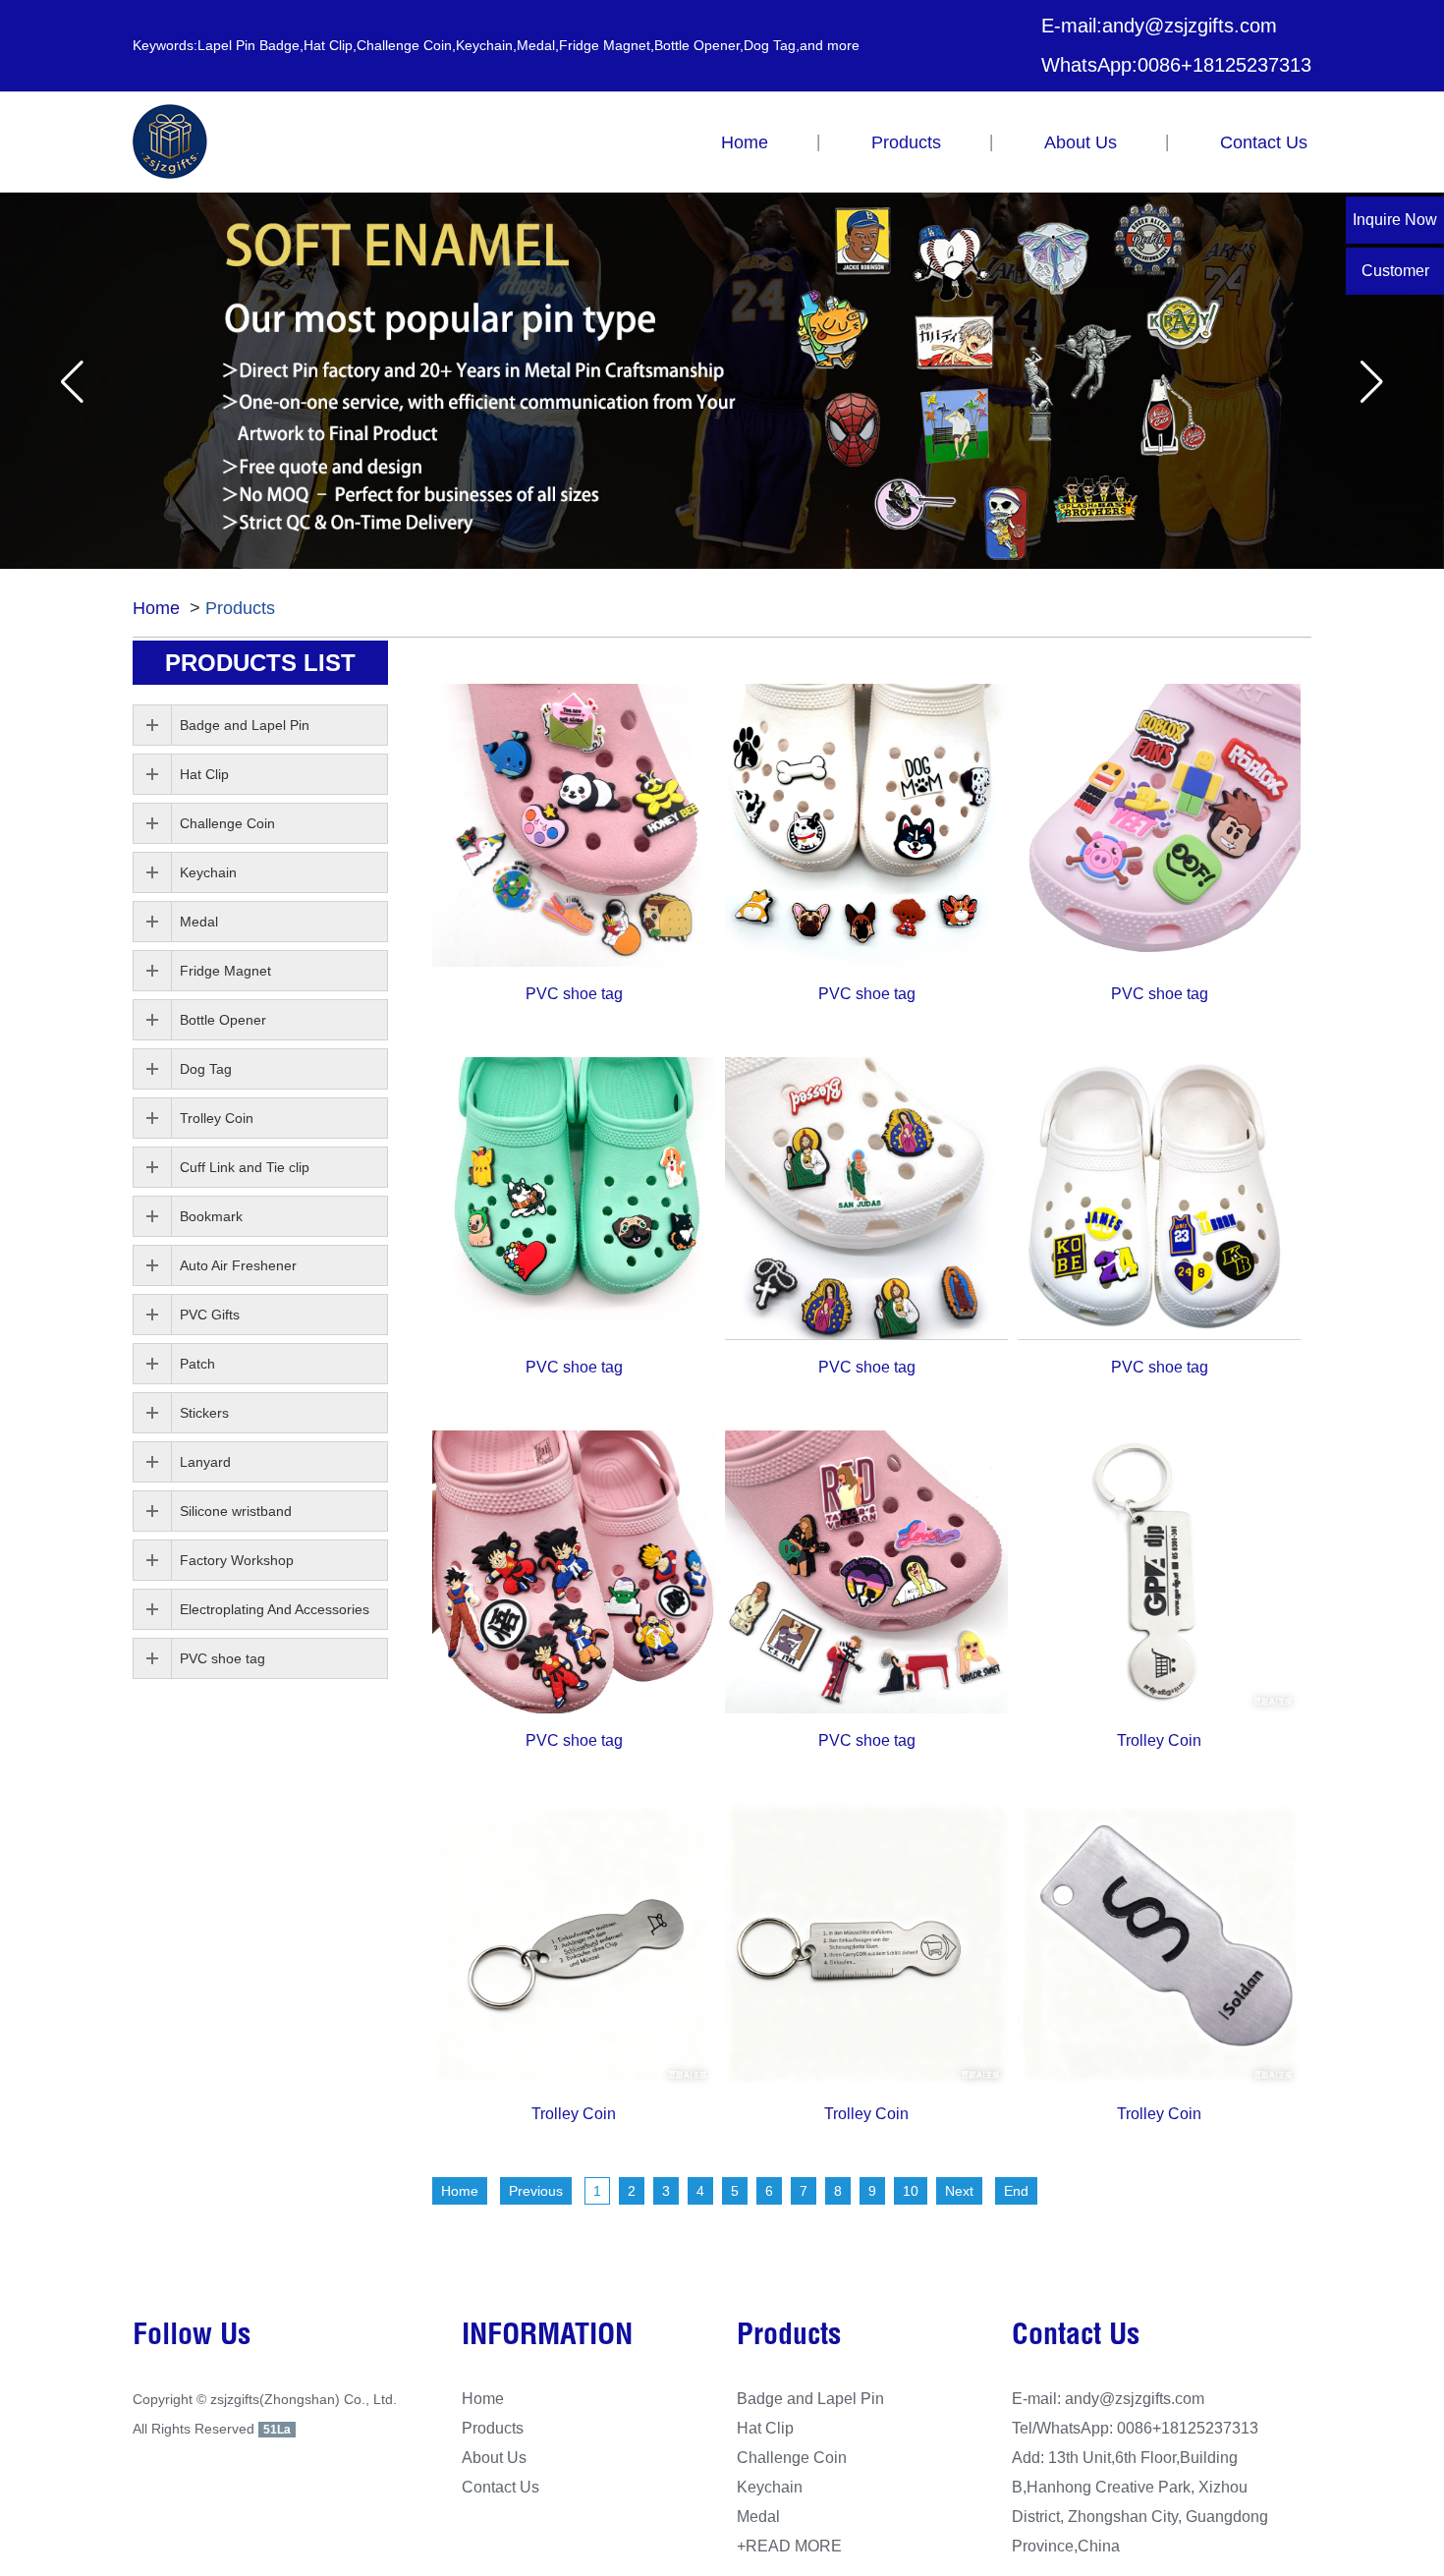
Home (745, 142)
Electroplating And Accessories (275, 1609)
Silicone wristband (236, 1511)
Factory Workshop (237, 1560)
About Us (1081, 142)
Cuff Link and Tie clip (245, 1167)
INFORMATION (547, 2337)
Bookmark (211, 1216)
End (1016, 2191)
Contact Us (1264, 142)
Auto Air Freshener (238, 1265)
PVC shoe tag (574, 994)
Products (906, 142)
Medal (199, 922)
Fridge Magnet (225, 971)
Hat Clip (204, 774)
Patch (197, 1364)
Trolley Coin (1159, 1740)
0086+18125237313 (1224, 65)
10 (911, 2191)
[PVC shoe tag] (574, 825)
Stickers (204, 1413)
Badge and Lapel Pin (245, 725)
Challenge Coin (227, 823)
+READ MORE (789, 2546)
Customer (1395, 271)
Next (959, 2191)
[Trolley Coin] (1159, 1572)
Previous (536, 2191)
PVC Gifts (210, 1315)
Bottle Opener (223, 1020)
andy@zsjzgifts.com (1190, 26)
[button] (72, 382)
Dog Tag (206, 1069)
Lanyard (205, 1462)
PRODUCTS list (260, 663)
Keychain (208, 872)
